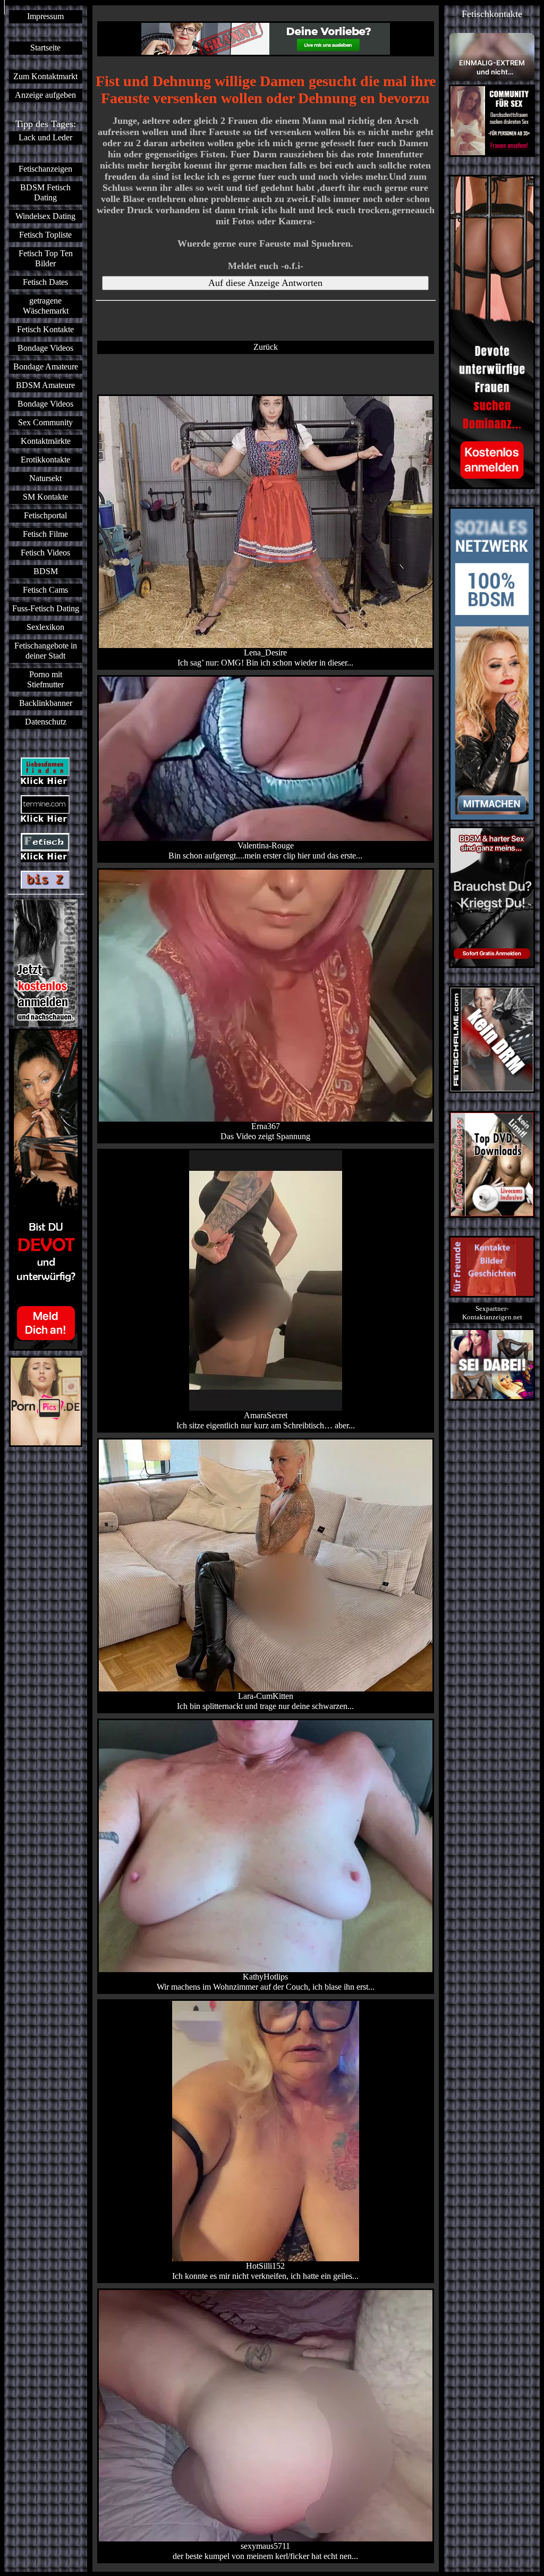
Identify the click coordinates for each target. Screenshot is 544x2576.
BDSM (46, 571)
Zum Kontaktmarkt (45, 77)
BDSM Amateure (45, 385)
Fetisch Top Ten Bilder (46, 259)
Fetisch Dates (45, 282)
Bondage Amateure (46, 367)
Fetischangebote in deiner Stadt (46, 651)
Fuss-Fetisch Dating (46, 609)
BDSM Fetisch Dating (45, 193)
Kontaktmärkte (46, 441)
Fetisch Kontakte (45, 330)
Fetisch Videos (45, 553)
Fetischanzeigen (45, 169)
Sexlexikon (45, 627)
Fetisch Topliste (45, 235)
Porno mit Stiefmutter (45, 680)
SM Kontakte (45, 497)
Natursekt (45, 478)
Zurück (266, 347)
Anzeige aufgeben (45, 95)
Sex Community (45, 423)
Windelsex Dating (45, 216)
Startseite (45, 48)
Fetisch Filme (45, 534)
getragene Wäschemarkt (46, 306)
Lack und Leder (45, 138)
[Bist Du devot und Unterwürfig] (46, 1190)
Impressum (45, 16)
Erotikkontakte (45, 460)
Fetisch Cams (45, 590)
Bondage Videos (45, 348)
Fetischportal (45, 516)
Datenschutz (46, 722)
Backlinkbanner (46, 703)
